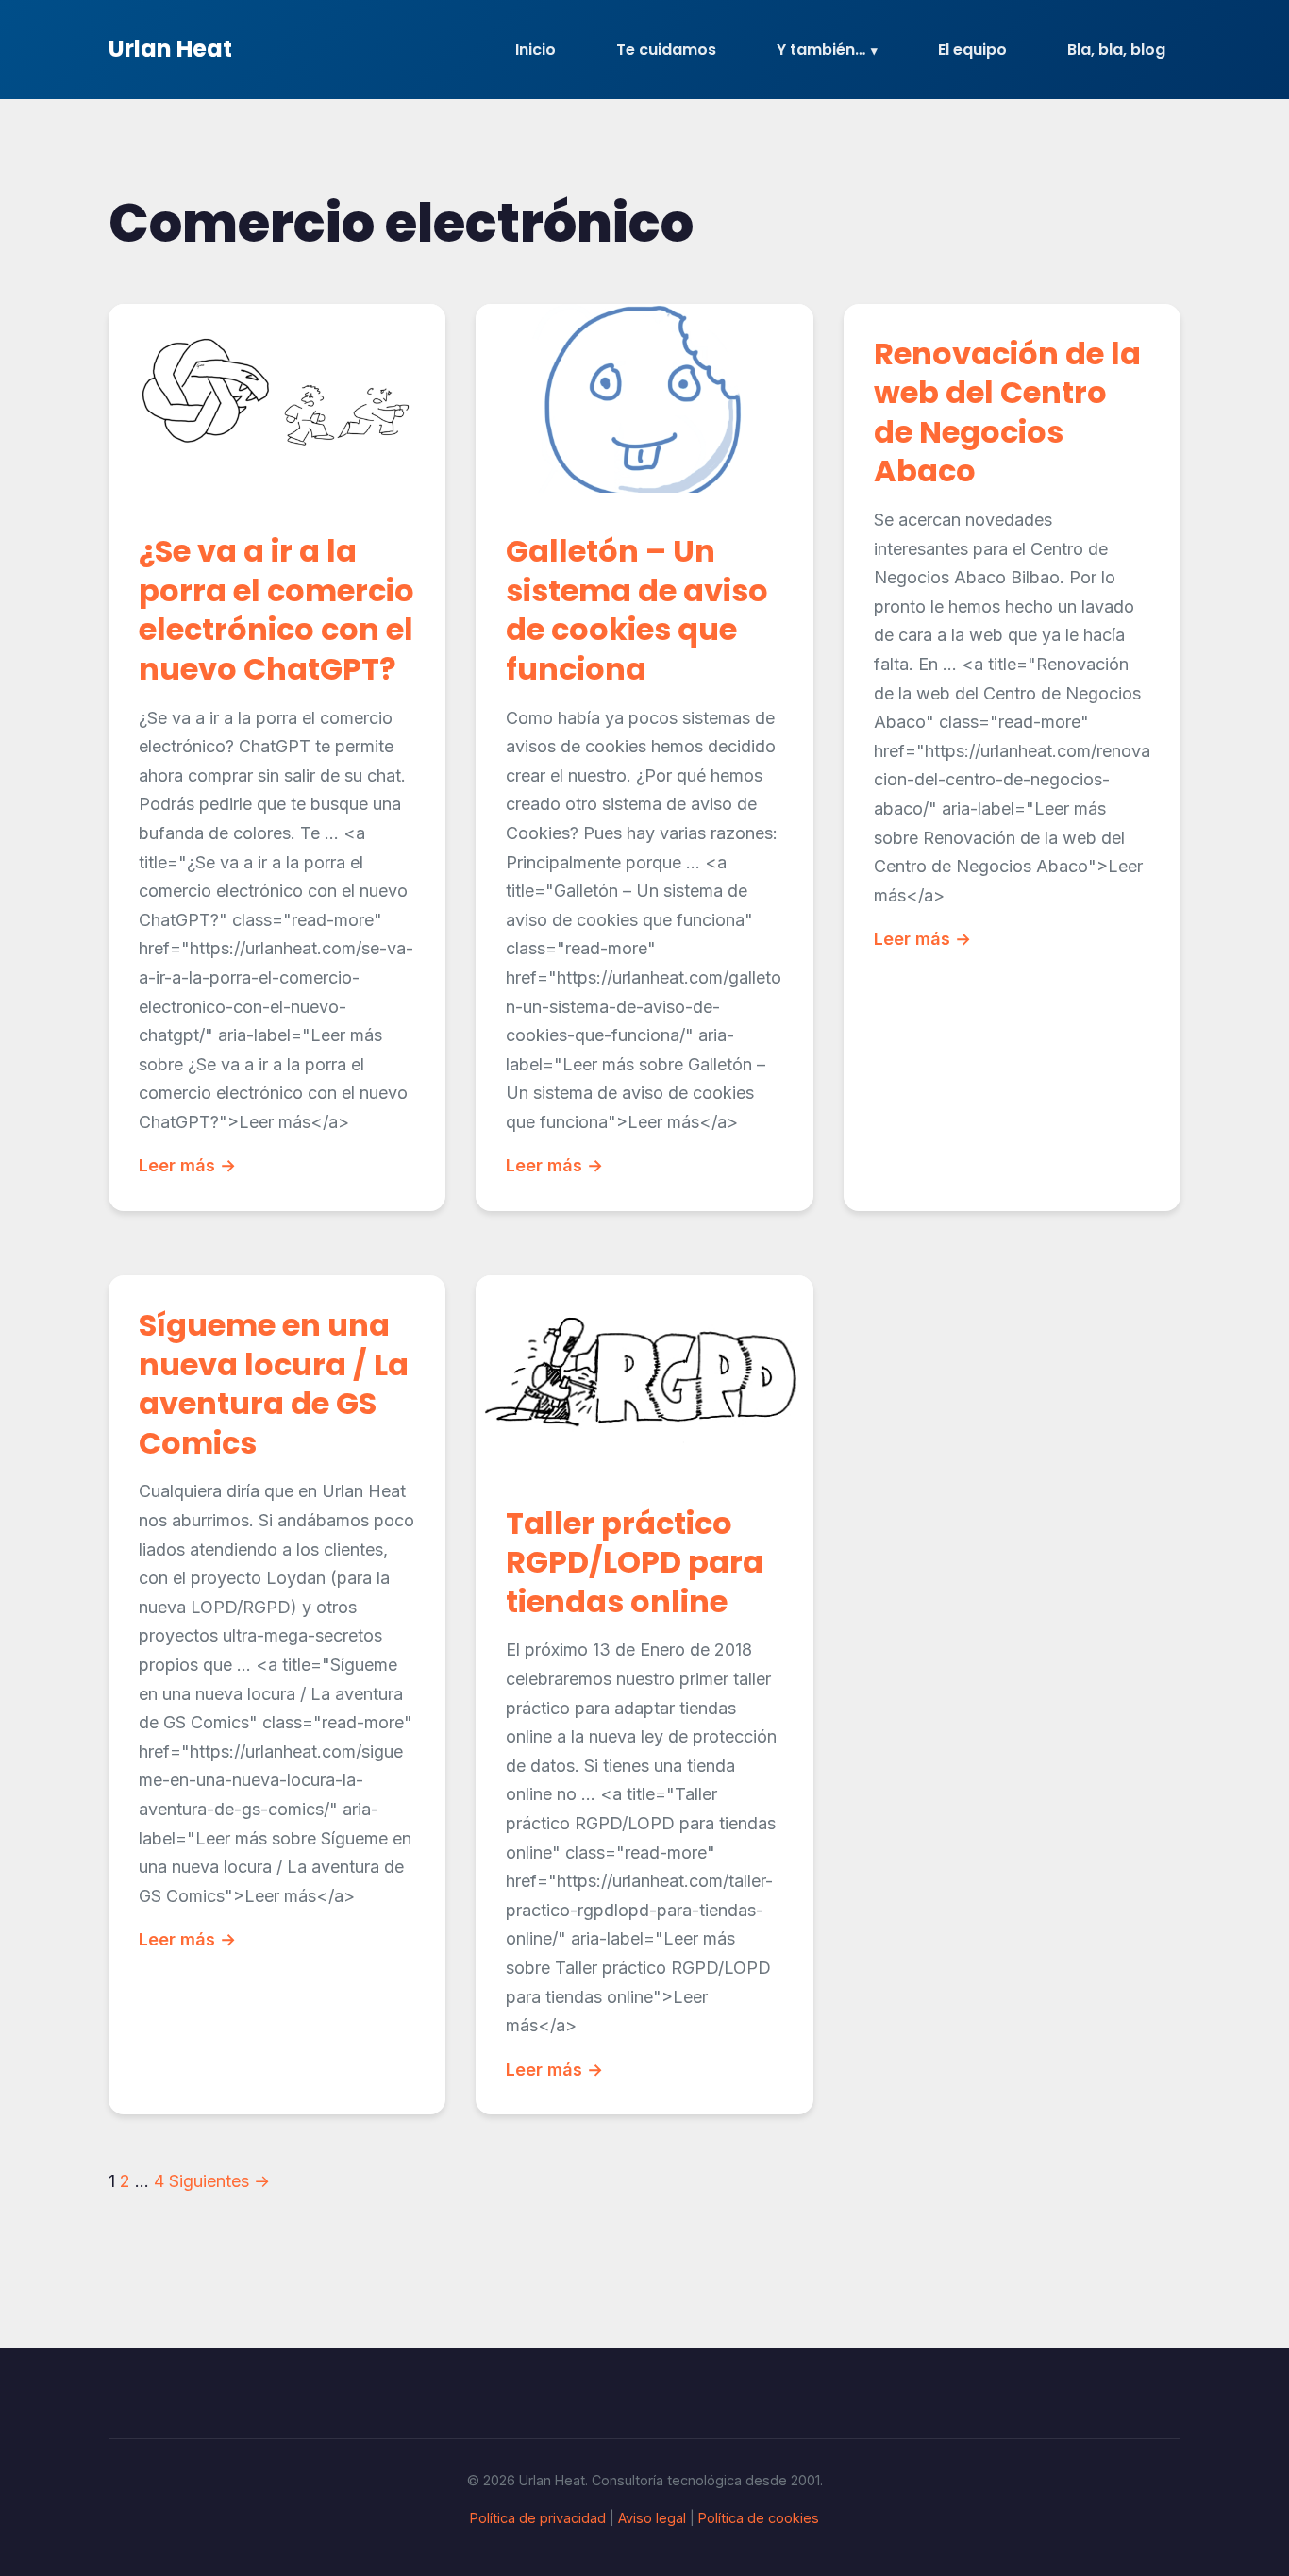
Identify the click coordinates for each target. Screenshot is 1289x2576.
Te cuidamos (666, 50)
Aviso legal (652, 2518)
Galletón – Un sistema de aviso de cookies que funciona (637, 610)
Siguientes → (219, 2181)
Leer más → (187, 1165)
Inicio (536, 50)
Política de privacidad (538, 2518)
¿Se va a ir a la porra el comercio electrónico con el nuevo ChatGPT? (276, 610)
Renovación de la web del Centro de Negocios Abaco (1007, 412)
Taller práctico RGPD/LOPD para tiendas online (635, 1562)
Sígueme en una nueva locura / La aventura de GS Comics (274, 1384)
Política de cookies (759, 2518)
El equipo (972, 50)
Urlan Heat (170, 49)
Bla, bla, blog (1116, 50)
